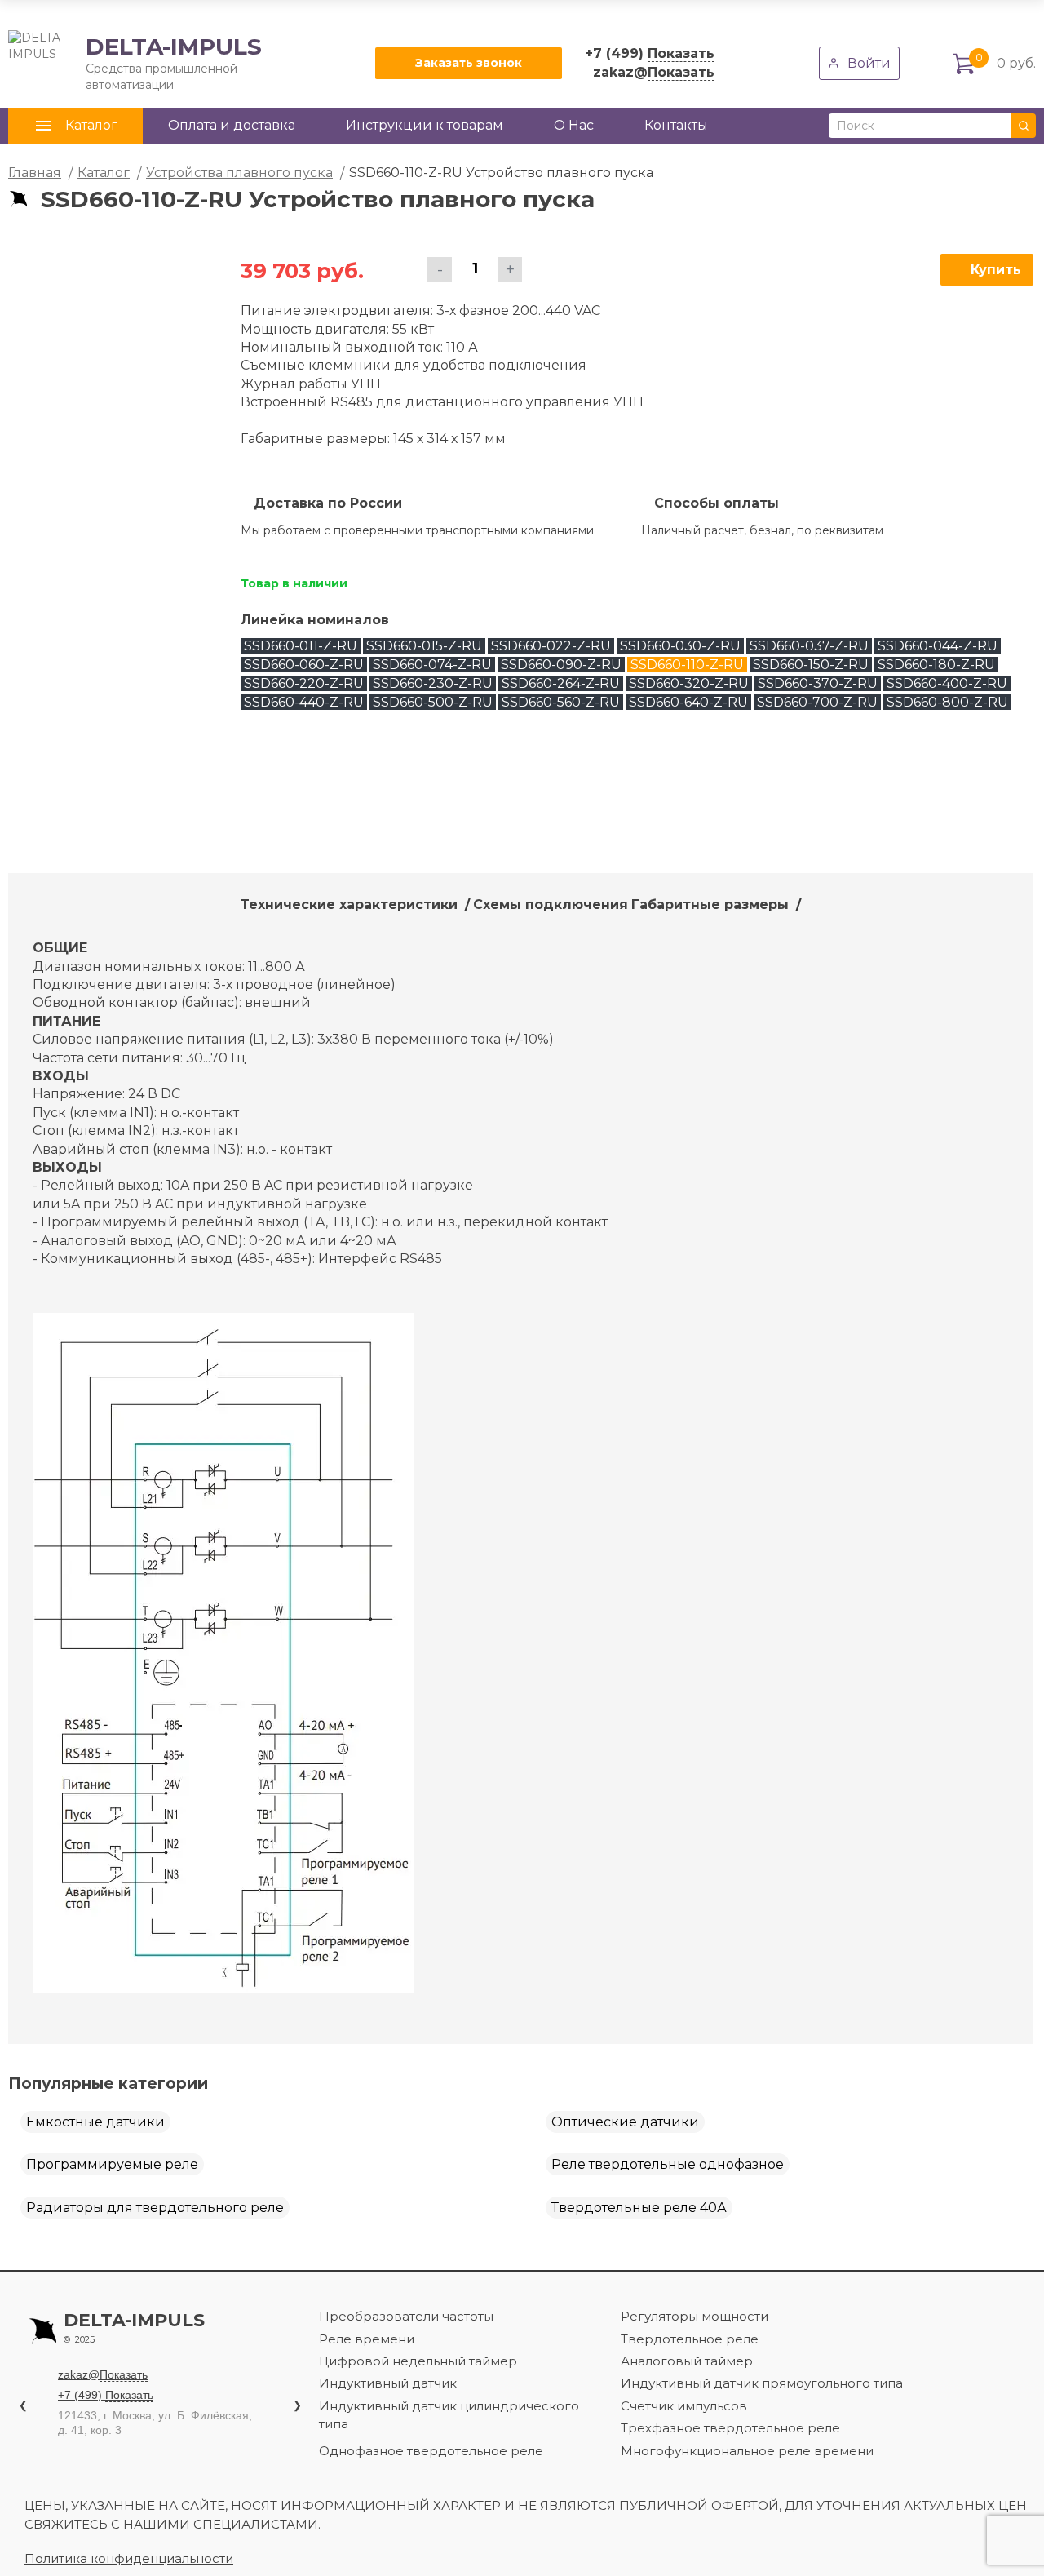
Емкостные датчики (95, 2122)
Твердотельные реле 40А (639, 2208)
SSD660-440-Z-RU (304, 702)
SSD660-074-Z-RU (432, 665)
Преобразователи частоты (406, 2316)
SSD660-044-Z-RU (938, 646)
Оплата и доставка (232, 125)
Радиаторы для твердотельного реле (155, 2208)
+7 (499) (650, 53)
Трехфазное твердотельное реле (730, 2428)
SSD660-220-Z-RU (304, 683)
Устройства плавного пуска (239, 173)
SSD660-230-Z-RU (433, 683)
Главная (35, 173)
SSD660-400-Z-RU (947, 683)
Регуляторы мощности (695, 2316)
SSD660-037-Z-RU (809, 646)
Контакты (676, 125)
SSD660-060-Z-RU (304, 665)
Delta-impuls (134, 2328)
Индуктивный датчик (388, 2383)
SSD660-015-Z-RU (424, 646)
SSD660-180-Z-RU (936, 665)
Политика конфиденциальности (129, 2558)
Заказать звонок (469, 63)
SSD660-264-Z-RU (561, 683)
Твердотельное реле (690, 2339)
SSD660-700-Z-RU (817, 702)
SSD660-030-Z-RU (680, 646)
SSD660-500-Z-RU (433, 702)
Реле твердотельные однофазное (668, 2164)
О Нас (574, 125)
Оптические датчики (625, 2122)
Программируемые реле (112, 2164)
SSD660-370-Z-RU (818, 683)
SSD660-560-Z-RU (561, 702)
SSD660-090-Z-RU (561, 665)
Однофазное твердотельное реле (431, 2451)
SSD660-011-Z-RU (301, 646)
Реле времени (367, 2339)
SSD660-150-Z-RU (811, 665)
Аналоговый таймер (687, 2361)
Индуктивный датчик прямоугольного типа (762, 2383)
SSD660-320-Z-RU (689, 683)
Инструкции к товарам (425, 125)
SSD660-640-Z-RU (688, 702)
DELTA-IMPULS (135, 63)
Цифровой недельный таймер (418, 2361)
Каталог (104, 173)
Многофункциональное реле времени (747, 2451)
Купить (996, 270)
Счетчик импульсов (684, 2406)
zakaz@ (654, 72)
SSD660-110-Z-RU (687, 665)
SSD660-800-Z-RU (947, 702)
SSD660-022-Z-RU (551, 646)
